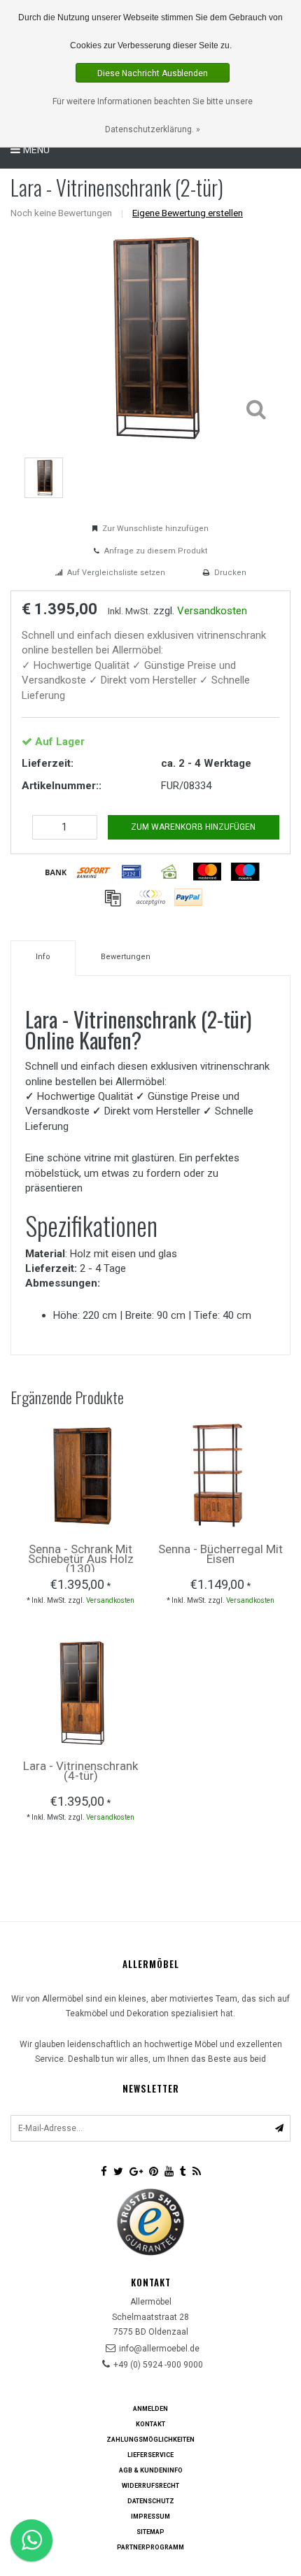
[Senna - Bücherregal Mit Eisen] (220, 1475)
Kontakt (150, 2424)
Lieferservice (150, 2455)
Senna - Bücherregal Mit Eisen (220, 1554)
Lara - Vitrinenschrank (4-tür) (80, 1771)
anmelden (150, 2409)
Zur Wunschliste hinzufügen (155, 529)
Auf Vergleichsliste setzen (116, 573)
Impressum (150, 2517)
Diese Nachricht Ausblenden (153, 73)
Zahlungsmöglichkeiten (150, 2440)
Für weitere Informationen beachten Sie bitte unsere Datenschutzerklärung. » (153, 115)
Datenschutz (151, 2501)
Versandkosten (212, 611)
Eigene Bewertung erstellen (188, 213)
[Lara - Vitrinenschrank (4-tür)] (80, 1691)
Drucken (230, 573)
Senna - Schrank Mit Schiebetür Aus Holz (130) (81, 1559)
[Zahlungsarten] (56, 872)
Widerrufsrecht (150, 2486)
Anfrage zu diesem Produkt (156, 551)
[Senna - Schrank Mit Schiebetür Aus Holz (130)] (80, 1475)
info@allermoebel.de (159, 2349)
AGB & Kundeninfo (151, 2470)
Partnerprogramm (150, 2547)
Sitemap (150, 2532)
